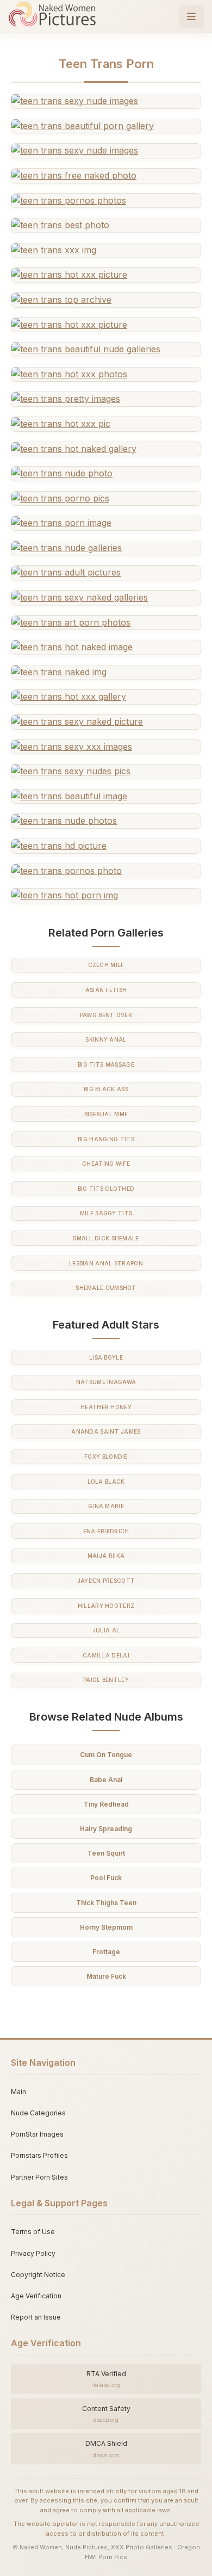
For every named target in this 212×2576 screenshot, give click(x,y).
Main (18, 2092)
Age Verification (36, 2296)
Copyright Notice (38, 2275)
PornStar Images (37, 2134)
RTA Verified (106, 2379)
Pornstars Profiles (39, 2155)
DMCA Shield (106, 2449)
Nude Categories (38, 2113)
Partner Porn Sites (39, 2177)
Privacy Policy (33, 2253)
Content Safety (106, 2414)
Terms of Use (33, 2232)
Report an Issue (36, 2317)
